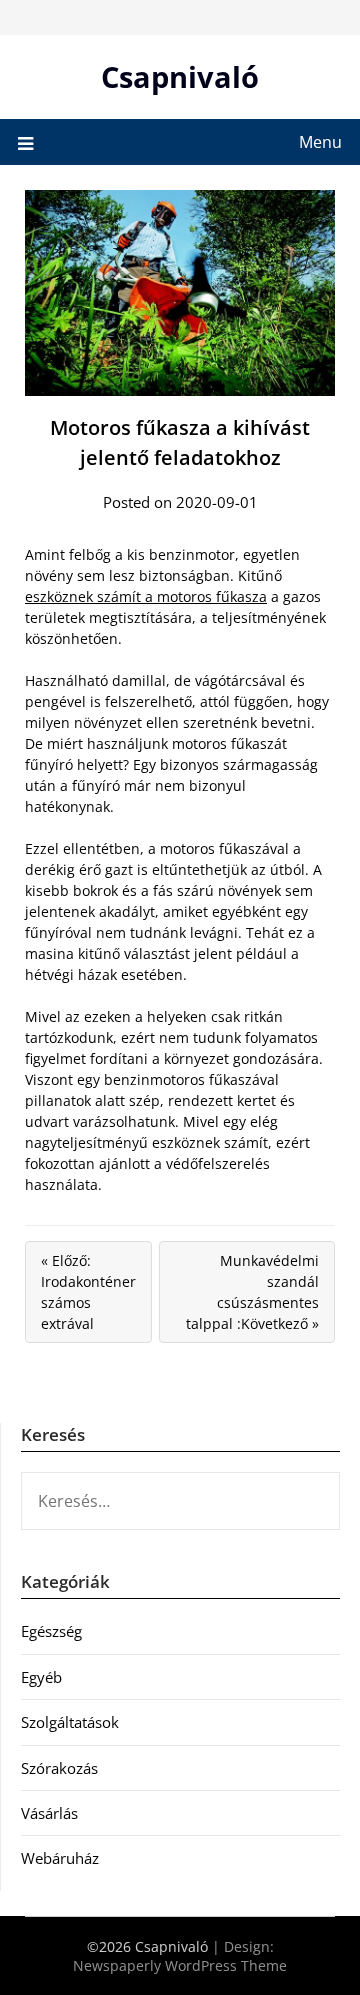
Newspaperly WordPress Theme (180, 1965)
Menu (320, 142)
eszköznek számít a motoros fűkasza (146, 596)
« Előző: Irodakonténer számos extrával (88, 1292)
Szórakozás (59, 1768)
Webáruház (60, 1858)
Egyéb (41, 1677)
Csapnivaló (180, 76)
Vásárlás (49, 1813)
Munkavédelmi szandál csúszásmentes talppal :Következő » (252, 1292)
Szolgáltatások (70, 1722)
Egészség (51, 1631)
